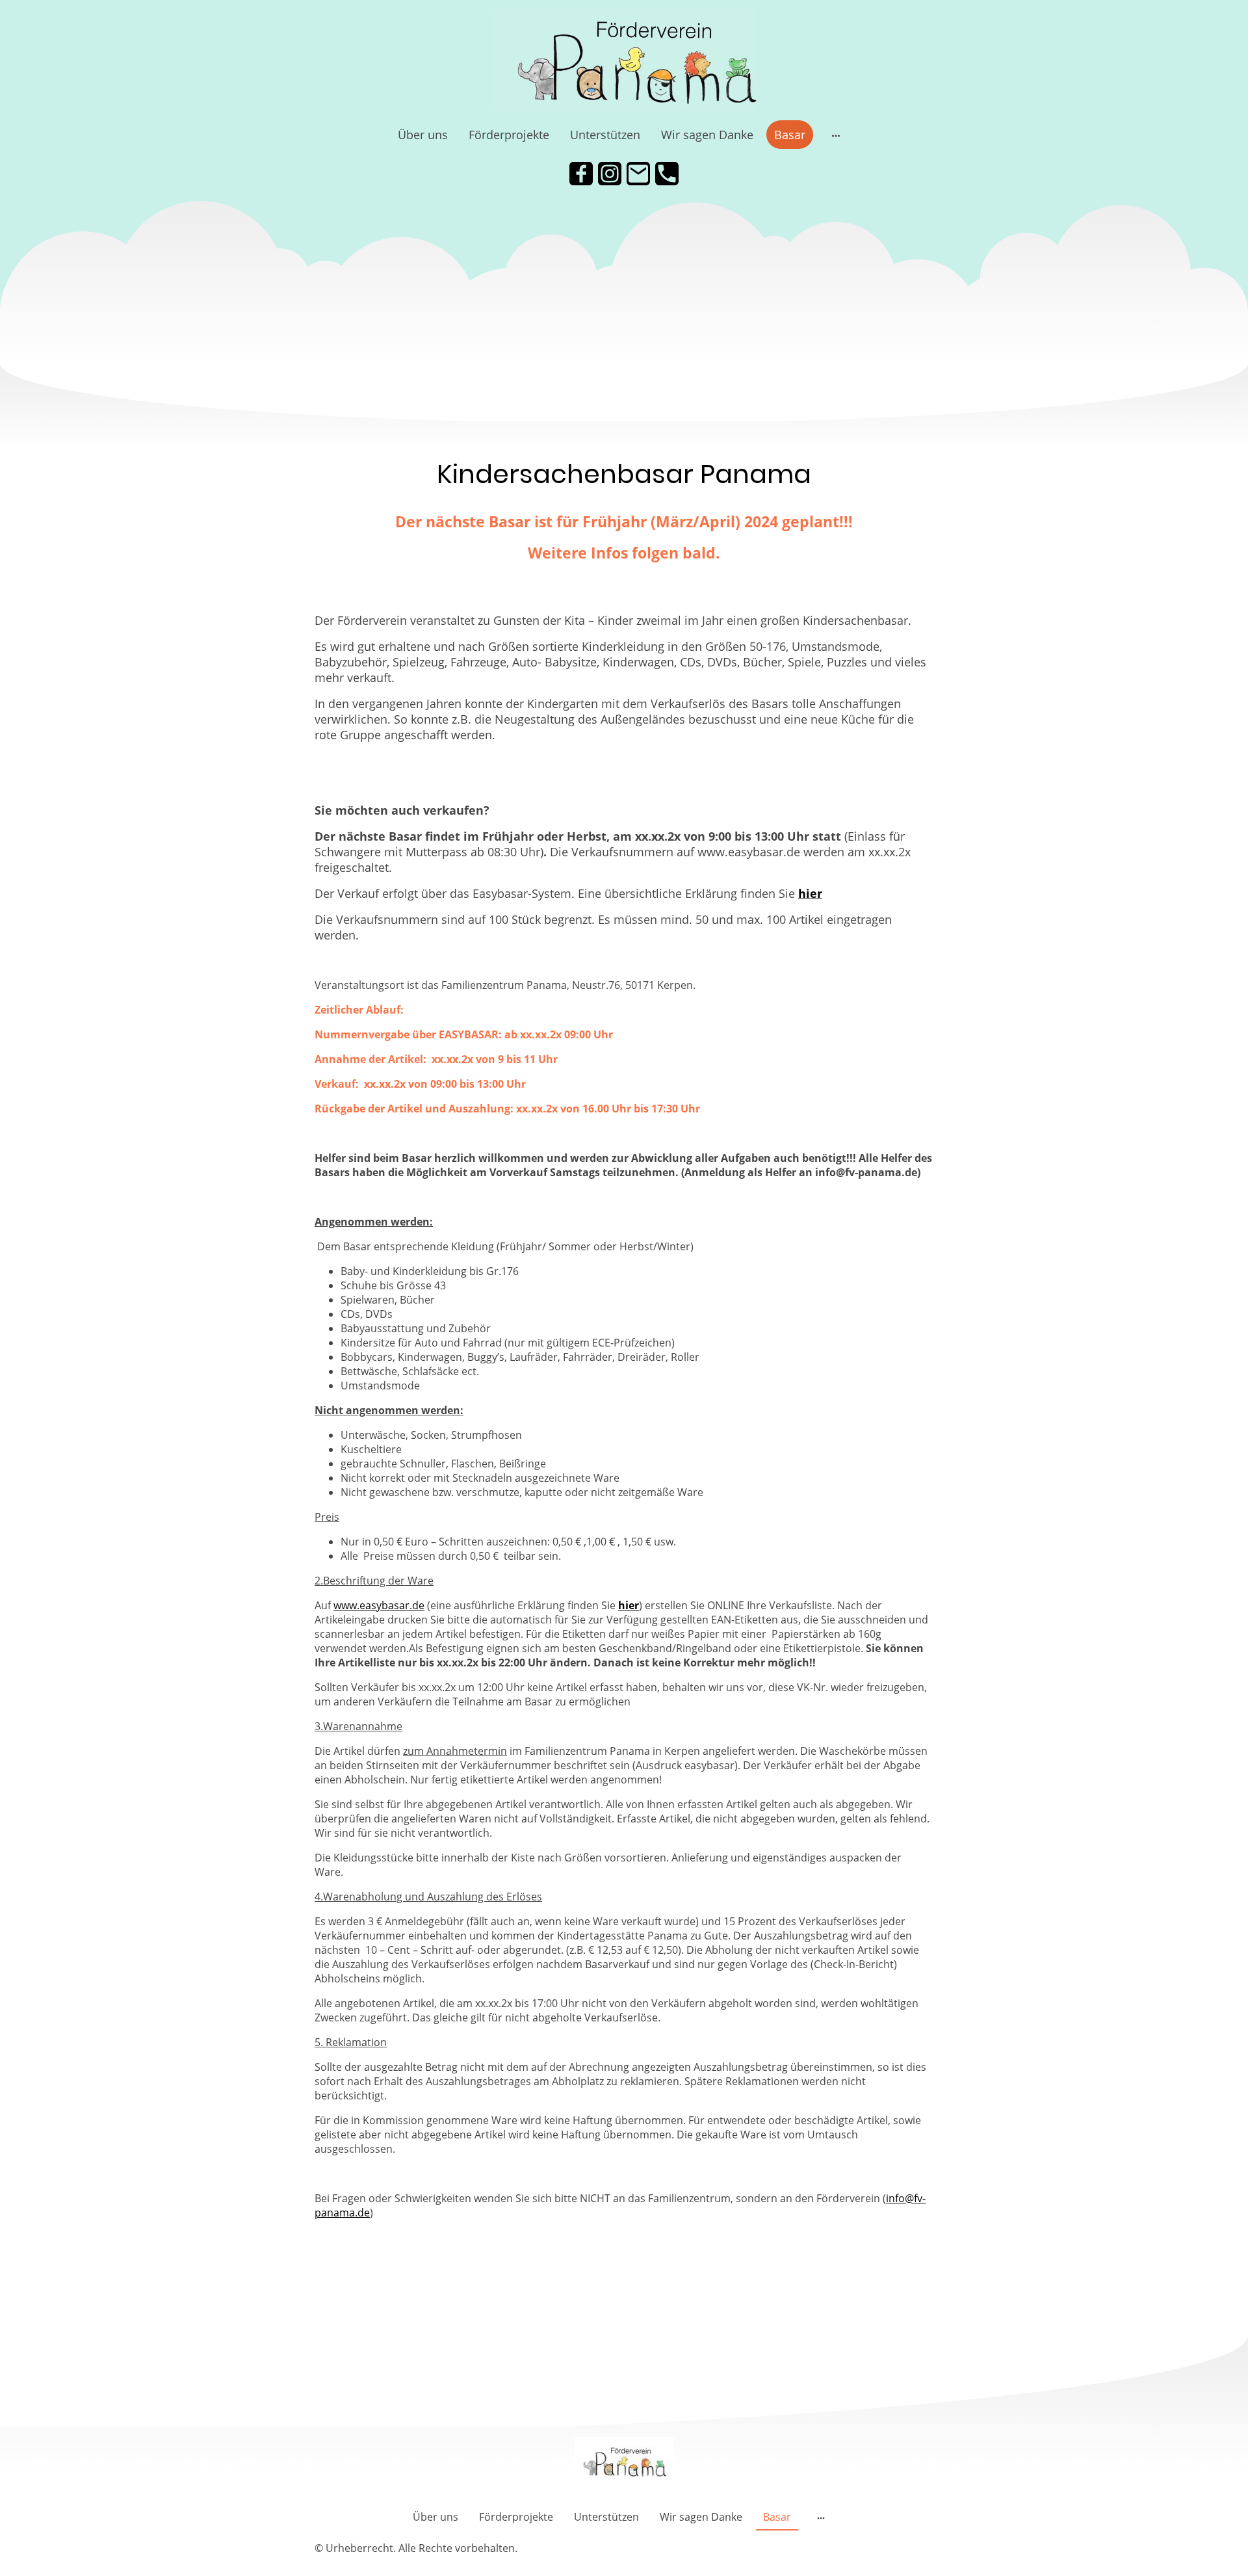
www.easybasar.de (379, 1605)
